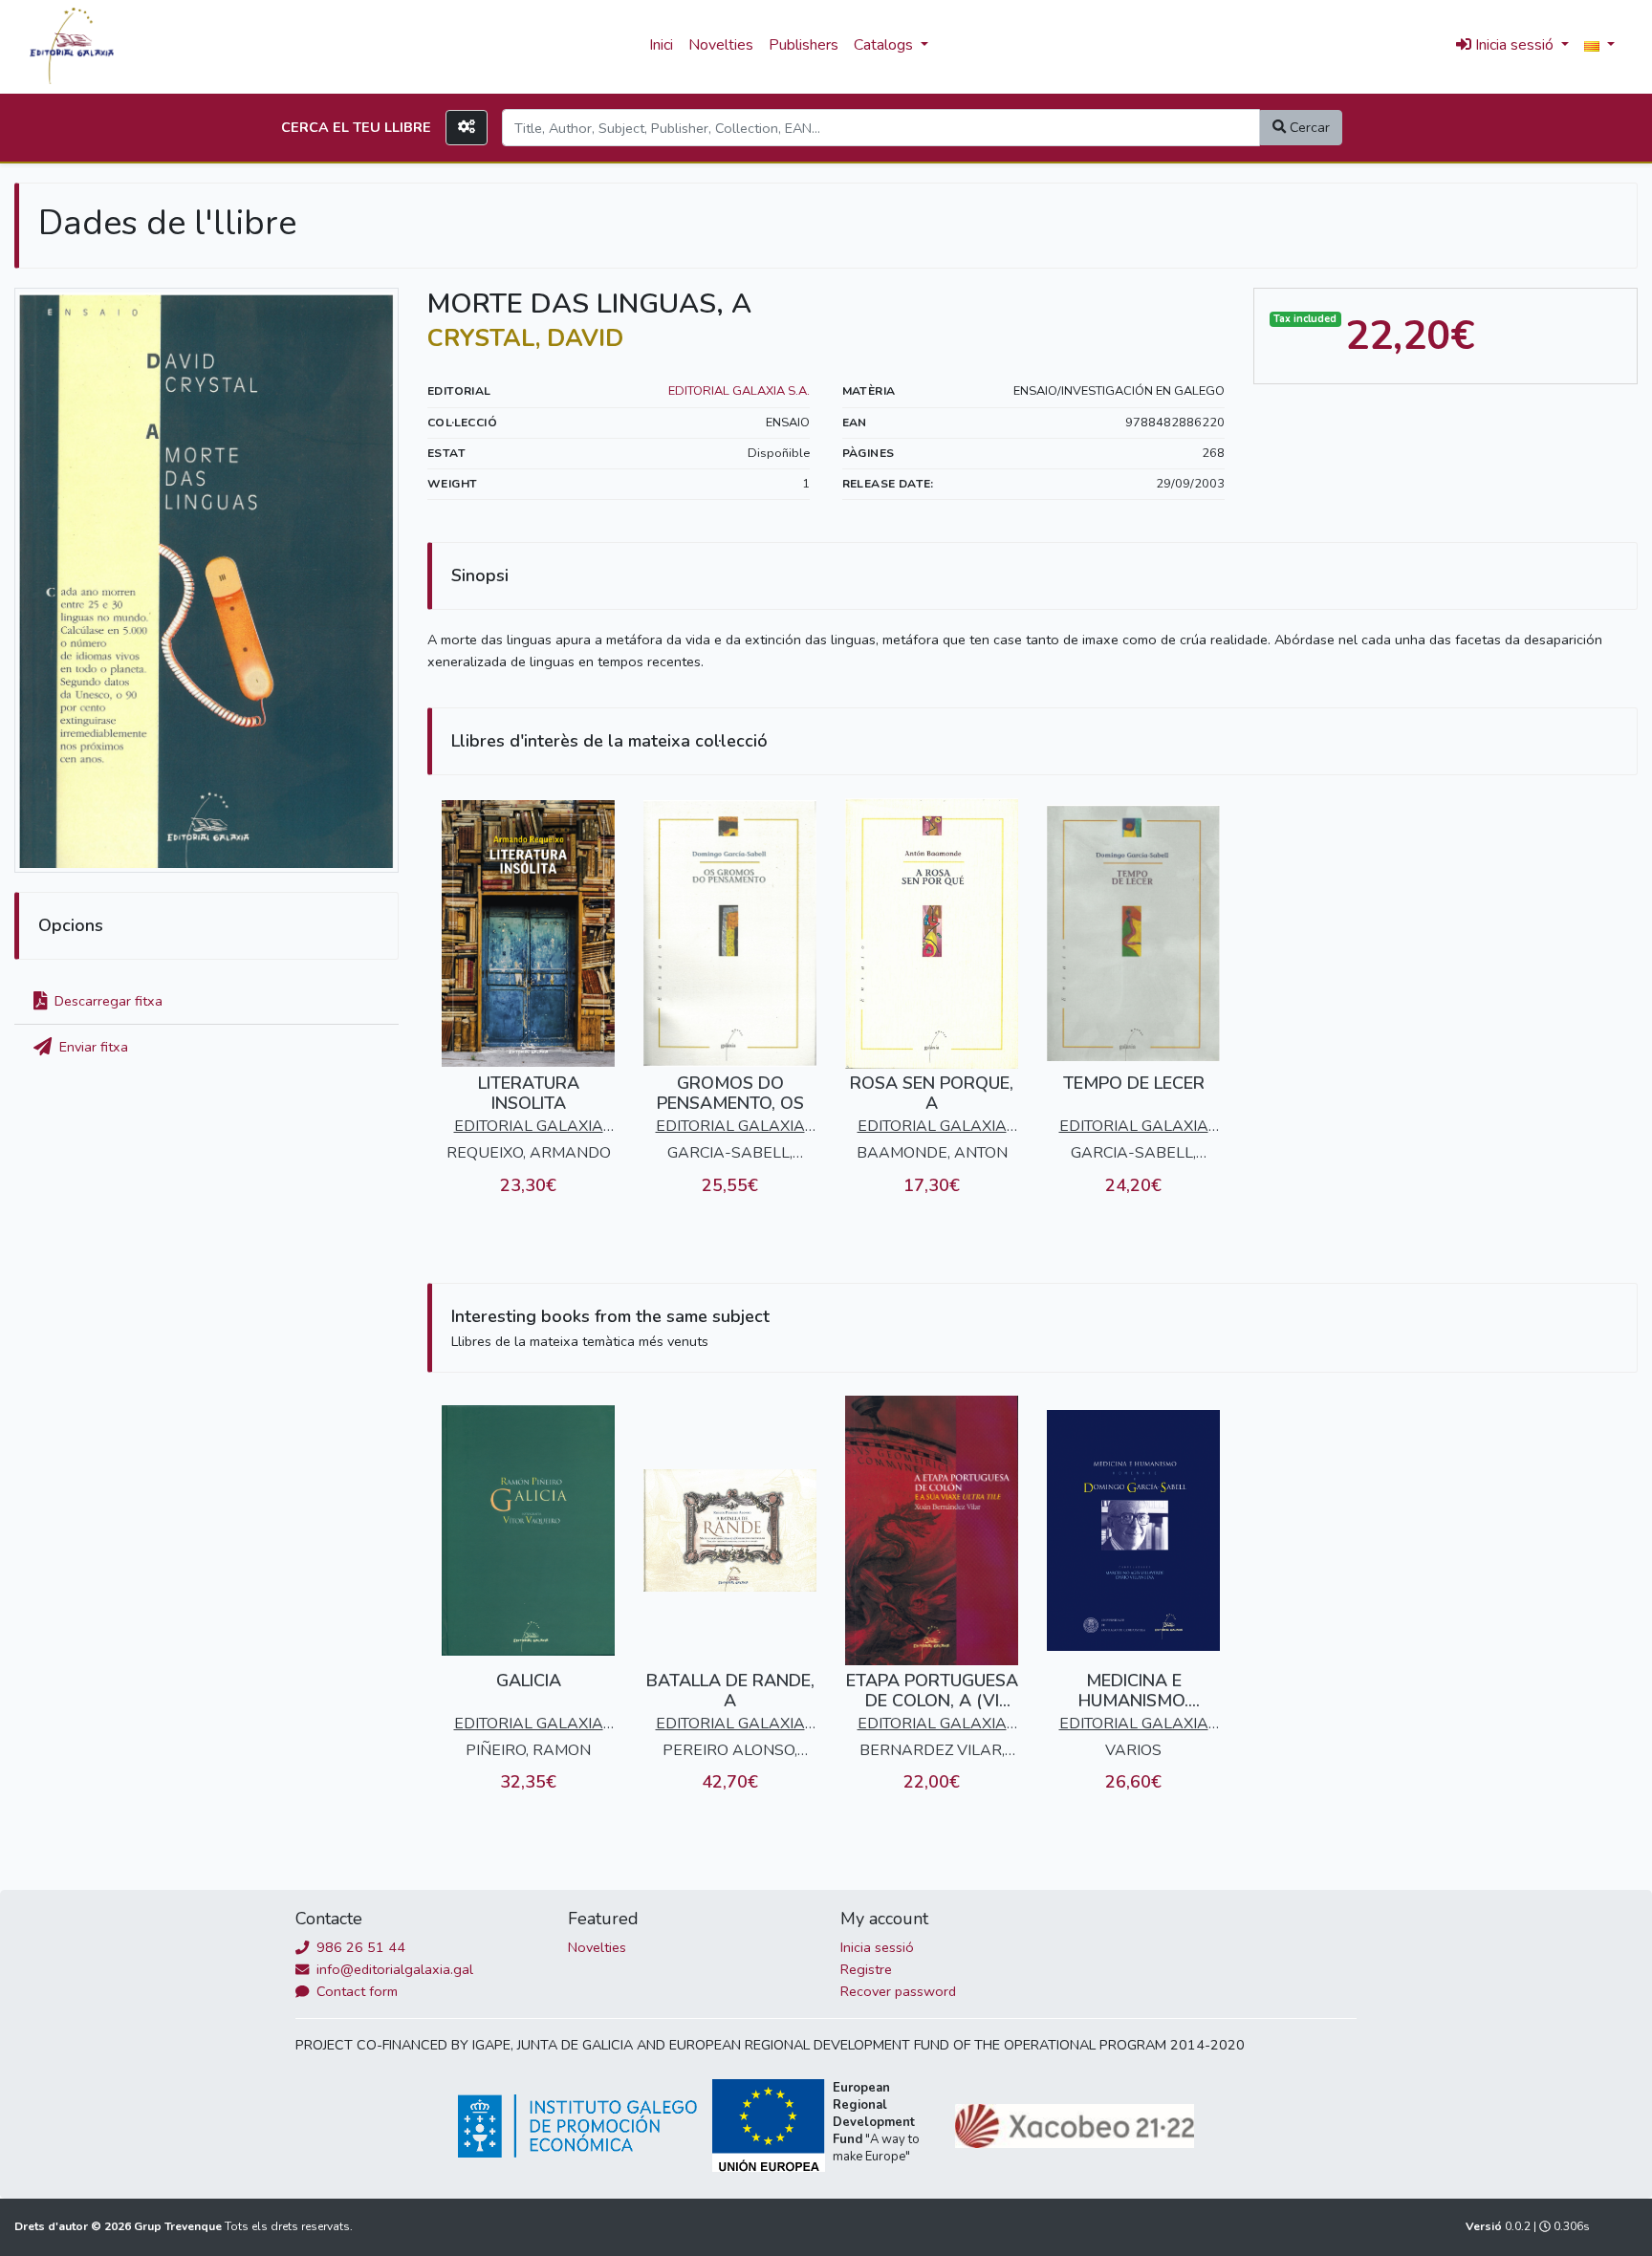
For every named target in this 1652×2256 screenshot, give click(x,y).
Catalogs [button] (885, 45)
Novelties (721, 45)
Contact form (355, 1991)
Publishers (804, 45)
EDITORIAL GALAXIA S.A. (739, 391)
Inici (661, 45)
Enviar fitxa (92, 1047)
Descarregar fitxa (107, 1001)
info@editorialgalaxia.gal (393, 1969)
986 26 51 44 (359, 1947)
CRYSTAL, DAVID (525, 338)
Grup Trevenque (179, 2226)
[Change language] (1599, 46)
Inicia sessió (877, 1947)
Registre (866, 1969)
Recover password (898, 1991)
